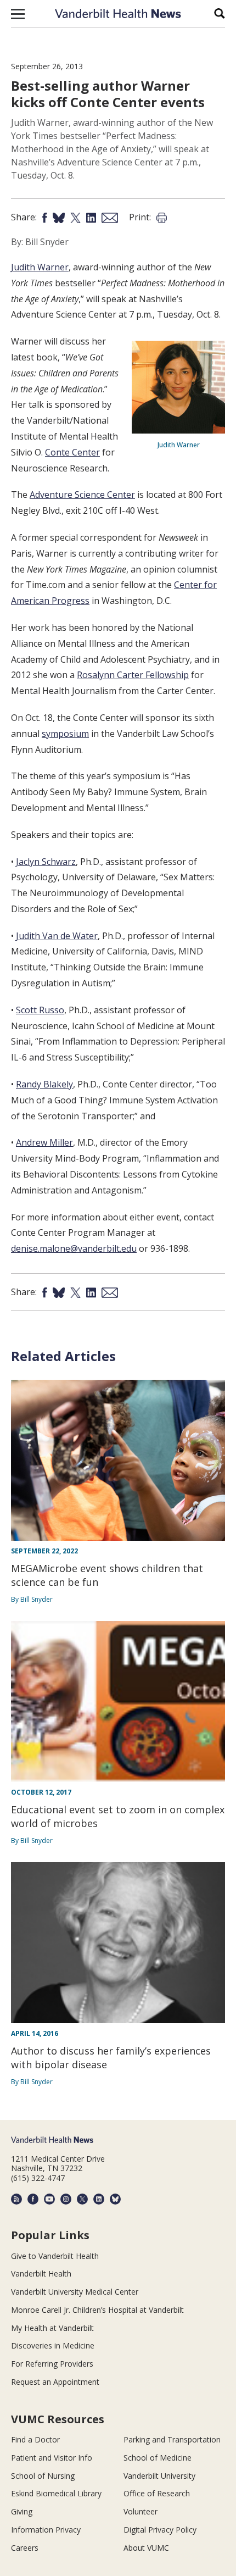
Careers (25, 2548)
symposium (65, 734)
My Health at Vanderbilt (52, 2328)
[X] (82, 2199)
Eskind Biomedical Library (56, 2493)
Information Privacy (46, 2530)
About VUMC (146, 2548)
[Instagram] (66, 2199)
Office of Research (157, 2493)
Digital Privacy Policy (160, 2530)
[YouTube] (49, 2199)
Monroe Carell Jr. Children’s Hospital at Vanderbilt (97, 2310)
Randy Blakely (44, 1084)
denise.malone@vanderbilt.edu (74, 1248)
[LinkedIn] (99, 2199)
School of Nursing (43, 2476)
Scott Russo (40, 1010)
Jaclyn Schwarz (46, 862)
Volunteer (141, 2511)
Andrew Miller (44, 1142)
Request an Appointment (55, 2382)
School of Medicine (158, 2458)
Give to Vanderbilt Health (55, 2256)
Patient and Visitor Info (52, 2458)
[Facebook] (33, 2199)
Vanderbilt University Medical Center (75, 2292)
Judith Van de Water (57, 936)
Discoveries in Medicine (53, 2345)
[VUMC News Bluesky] (115, 2199)
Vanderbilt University (159, 2476)
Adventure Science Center (82, 495)
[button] (18, 14)
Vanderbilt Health (41, 2274)
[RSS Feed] (16, 2199)
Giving (22, 2511)
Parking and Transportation (172, 2439)
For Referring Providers (52, 2364)
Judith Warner (40, 267)
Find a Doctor (35, 2439)
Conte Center (72, 452)
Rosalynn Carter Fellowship (133, 675)
